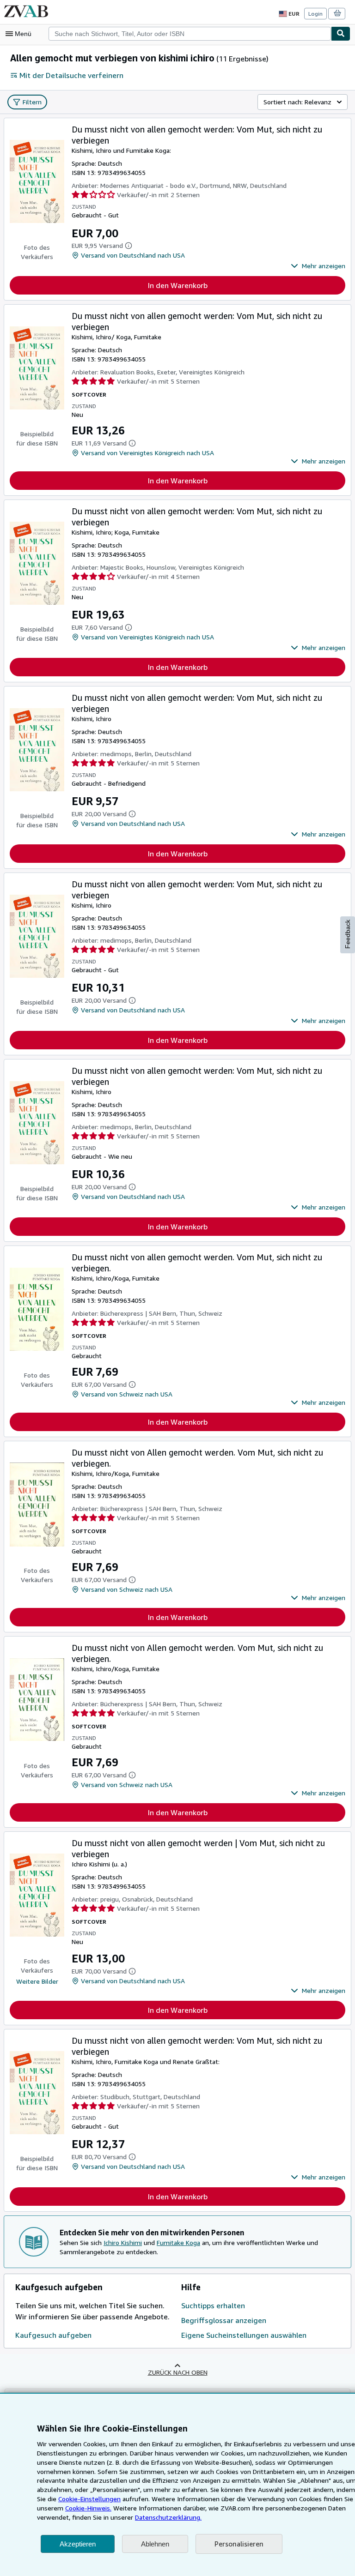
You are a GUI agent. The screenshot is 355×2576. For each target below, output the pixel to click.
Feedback (348, 934)
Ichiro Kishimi (123, 2242)
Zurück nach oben (178, 2372)
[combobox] (190, 34)
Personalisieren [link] (239, 2544)
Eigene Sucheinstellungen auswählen (244, 2335)
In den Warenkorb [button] (178, 285)
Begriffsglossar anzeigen (224, 2320)
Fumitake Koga (178, 2242)
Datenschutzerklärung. (168, 2517)
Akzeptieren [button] (78, 2544)
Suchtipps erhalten (213, 2305)
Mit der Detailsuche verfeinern (71, 75)
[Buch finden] (341, 34)
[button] (318, 266)
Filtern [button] (32, 102)
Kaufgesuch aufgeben (53, 2335)
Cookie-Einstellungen (89, 2499)
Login (315, 14)
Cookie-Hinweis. (88, 2508)
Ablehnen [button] (155, 2544)
